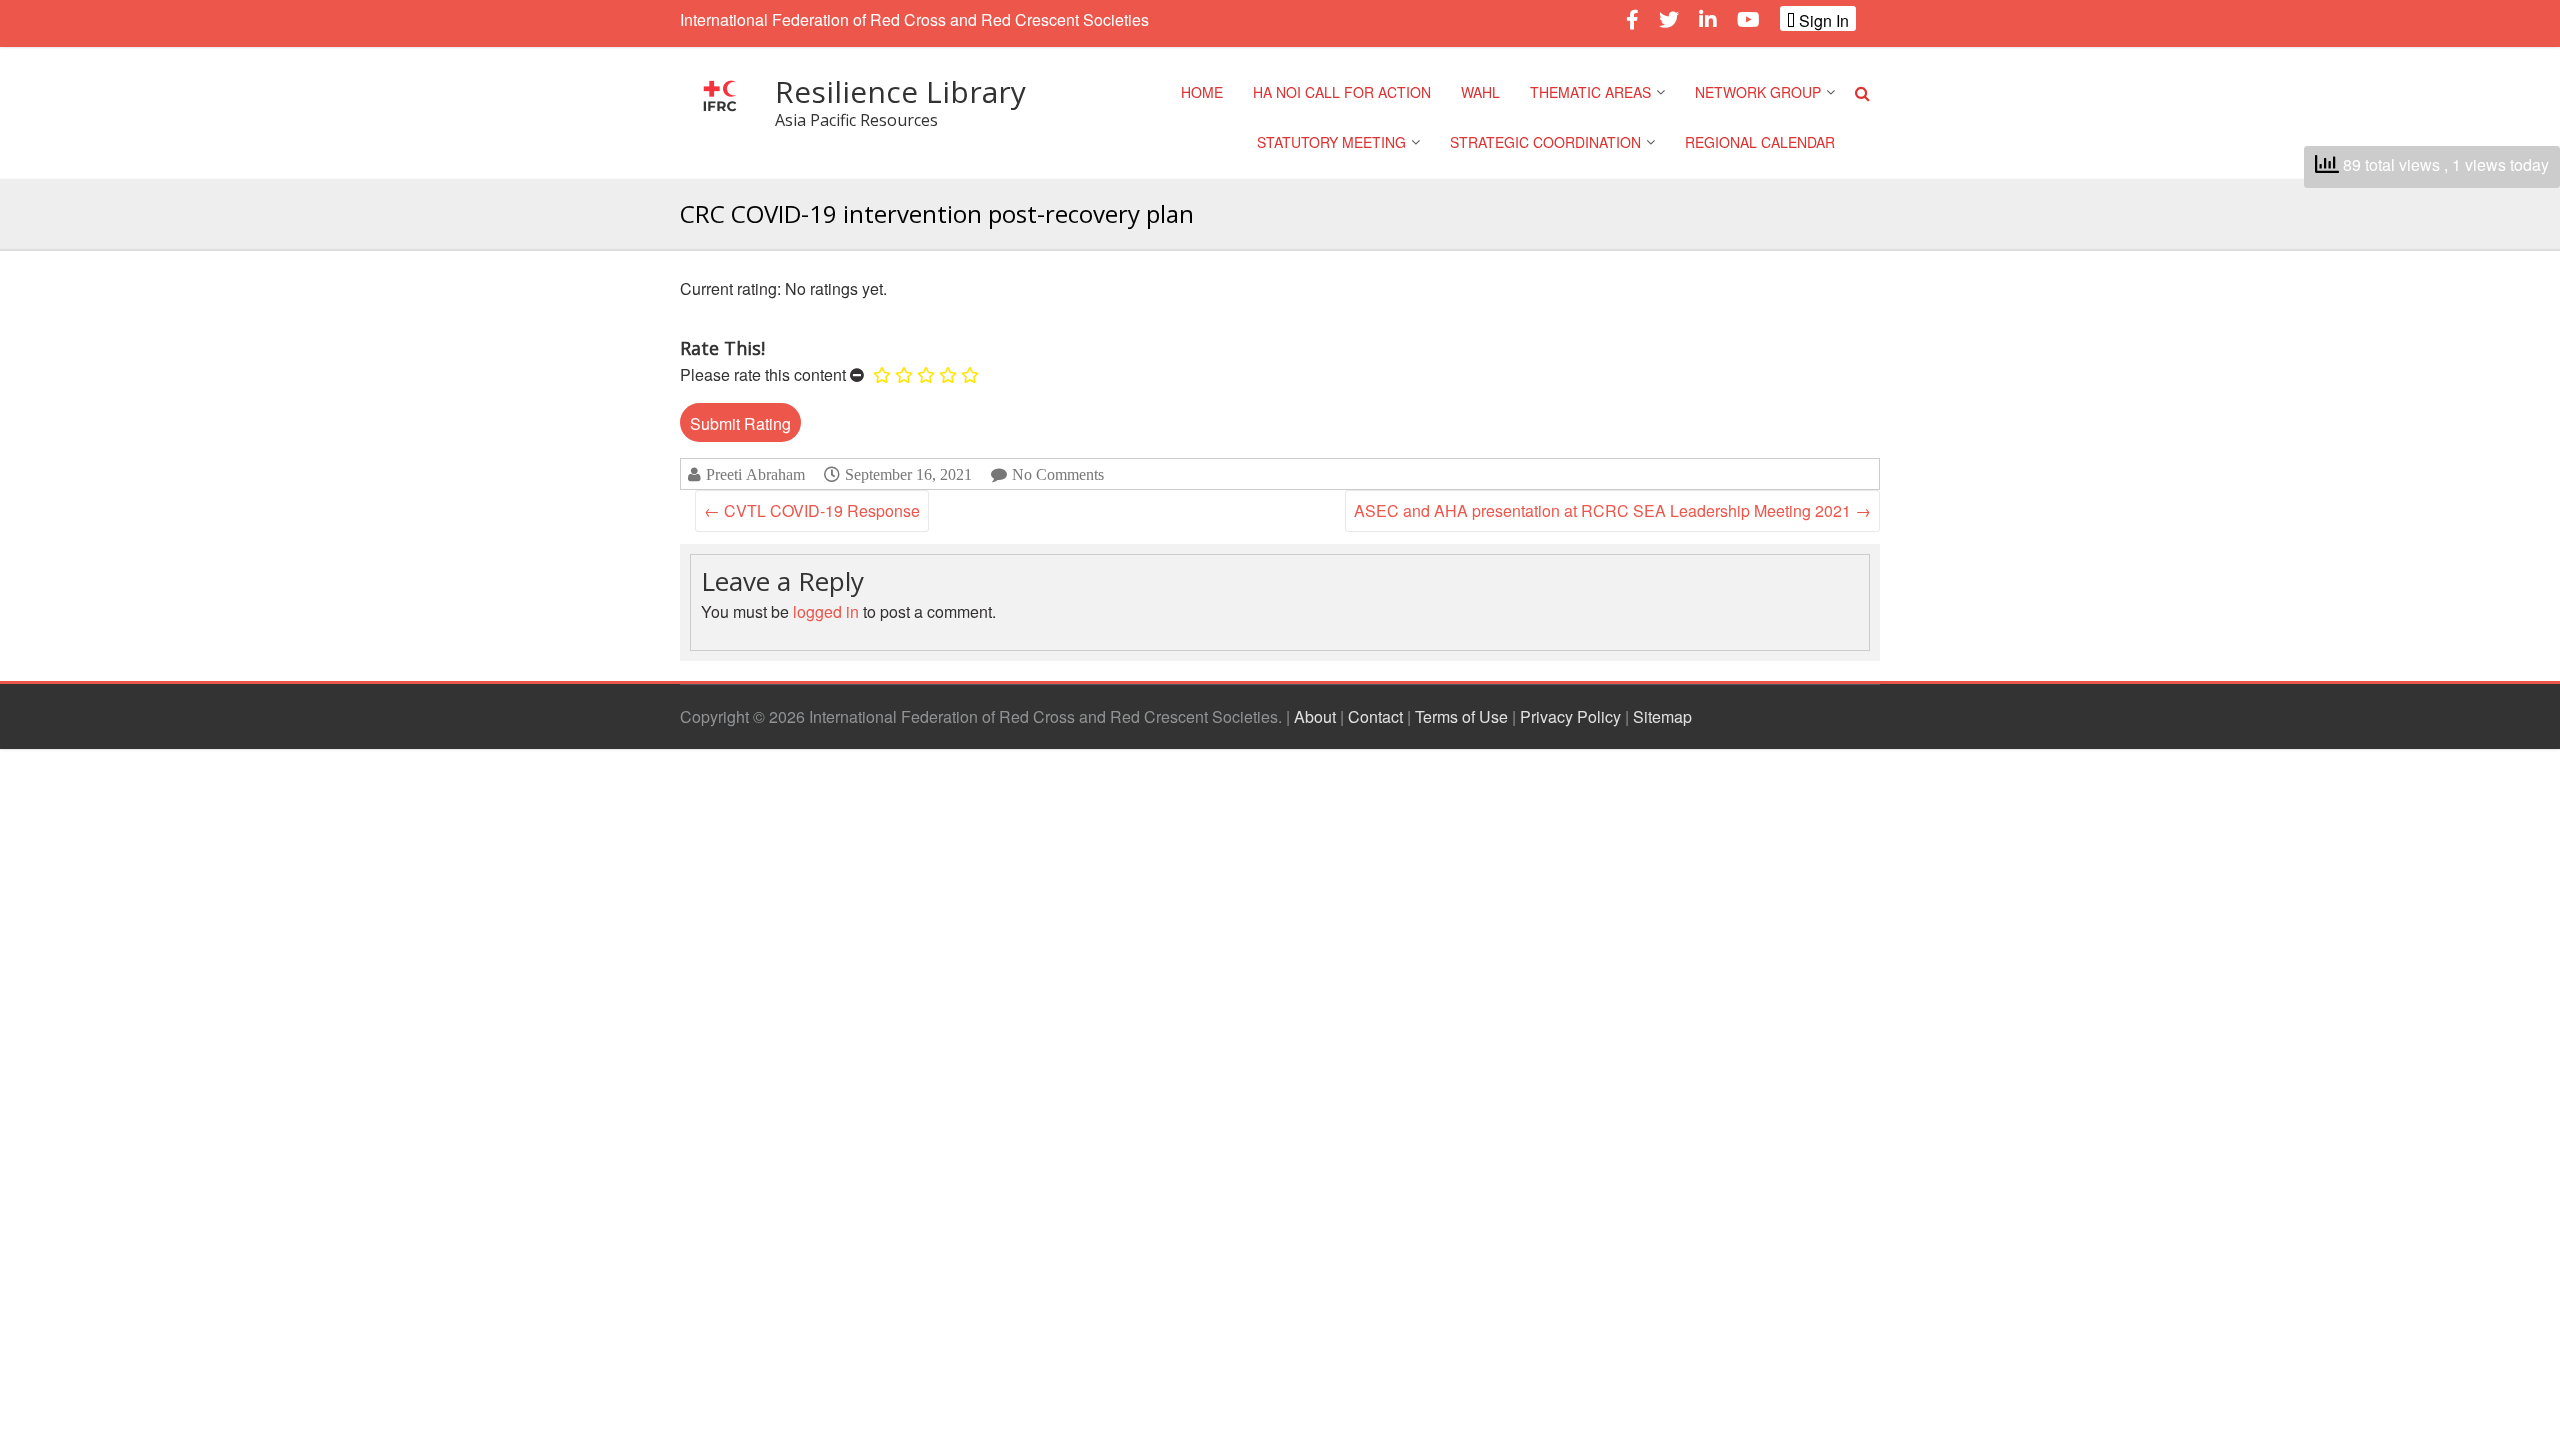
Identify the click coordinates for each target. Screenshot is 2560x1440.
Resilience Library (900, 91)
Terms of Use (1461, 716)
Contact (1375, 716)
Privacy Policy (1570, 716)
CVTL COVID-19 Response (812, 510)
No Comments (1058, 474)
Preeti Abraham (755, 474)
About (1315, 716)
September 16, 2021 (908, 474)
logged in (826, 611)
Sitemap (1662, 716)
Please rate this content (763, 374)
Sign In (1822, 20)
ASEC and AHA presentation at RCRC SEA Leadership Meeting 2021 (1612, 510)
